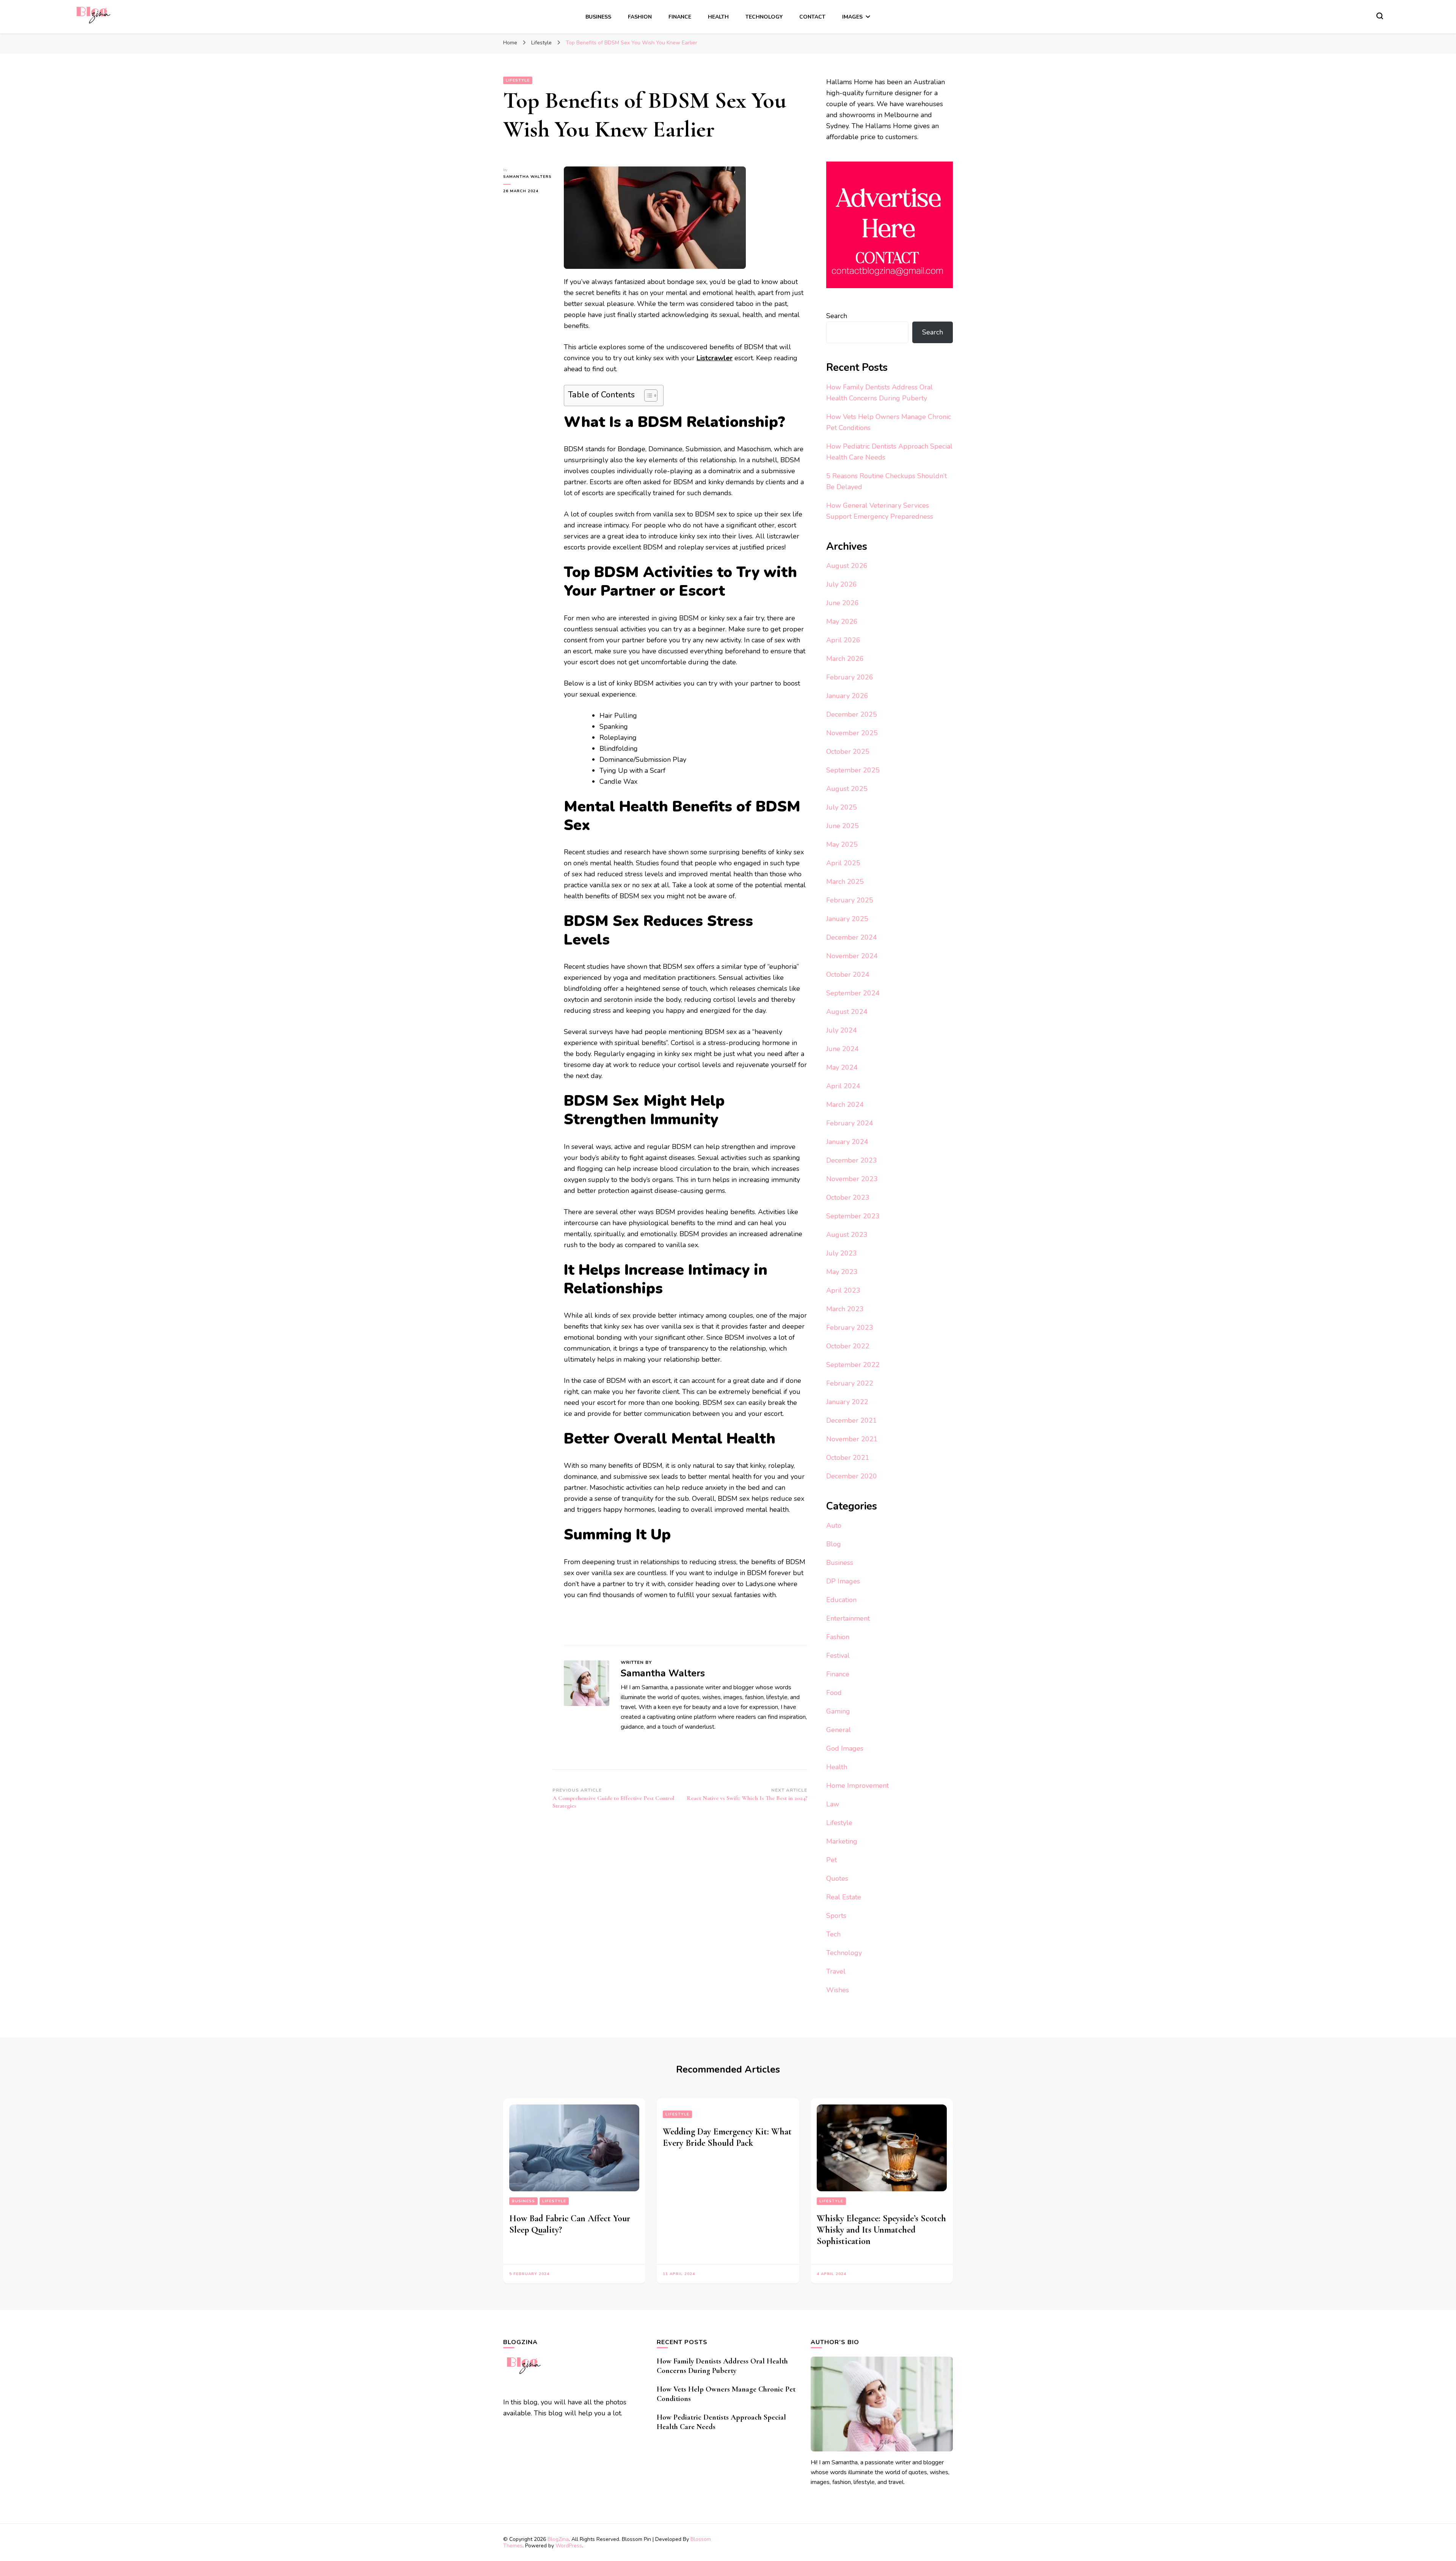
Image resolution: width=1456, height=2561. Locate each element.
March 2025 (845, 882)
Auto (834, 1525)
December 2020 (852, 1476)
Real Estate (844, 1897)
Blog (834, 1544)
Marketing (842, 1841)
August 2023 (847, 1235)
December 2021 (852, 1420)
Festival (838, 1656)
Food (834, 1693)
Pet (832, 1860)
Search (837, 316)
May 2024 (842, 1067)
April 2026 (843, 640)
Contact (812, 17)
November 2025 (852, 733)
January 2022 (847, 1402)
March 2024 (845, 1105)
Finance (680, 17)
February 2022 (850, 1383)
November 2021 (852, 1439)
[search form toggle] (1380, 16)
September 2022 (853, 1365)
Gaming (838, 1711)
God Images (845, 1748)
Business (598, 17)
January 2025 (847, 919)
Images (852, 17)
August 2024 (847, 1012)
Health (718, 17)
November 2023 (852, 1179)
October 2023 (848, 1197)
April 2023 (843, 1290)
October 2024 (848, 974)
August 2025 (847, 789)
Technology (764, 17)
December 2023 (852, 1160)
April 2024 (843, 1086)
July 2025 (842, 807)
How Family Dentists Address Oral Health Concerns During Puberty (722, 2366)
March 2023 (845, 1309)
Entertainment (848, 1618)
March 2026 (845, 659)
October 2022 (848, 1346)
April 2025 (843, 863)
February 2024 (850, 1123)
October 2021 (848, 1458)
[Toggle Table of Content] (647, 395)
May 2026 (842, 621)
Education (841, 1600)
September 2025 (853, 770)
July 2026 (842, 584)
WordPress (569, 2546)
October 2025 (848, 752)
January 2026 (847, 696)
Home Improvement (857, 1786)
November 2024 (852, 956)
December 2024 (852, 937)
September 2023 (853, 1216)
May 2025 (842, 844)
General (839, 1730)
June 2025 (843, 826)
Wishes (838, 1990)
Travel (836, 1971)
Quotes (837, 1878)
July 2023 (842, 1253)
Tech (833, 1934)
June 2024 (843, 1049)
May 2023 (842, 1272)
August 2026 (847, 566)
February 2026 (850, 677)
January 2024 (847, 1142)
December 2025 (852, 714)
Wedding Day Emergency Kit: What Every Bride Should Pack (727, 2137)
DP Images (843, 1581)
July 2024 (842, 1030)
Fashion (640, 17)
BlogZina (558, 2539)
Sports (836, 1916)
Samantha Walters (527, 177)
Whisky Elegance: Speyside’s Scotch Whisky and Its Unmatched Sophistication (881, 2230)
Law (833, 1804)
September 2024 (853, 993)
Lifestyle (518, 80)
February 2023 (850, 1328)
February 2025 (850, 900)
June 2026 (843, 603)
